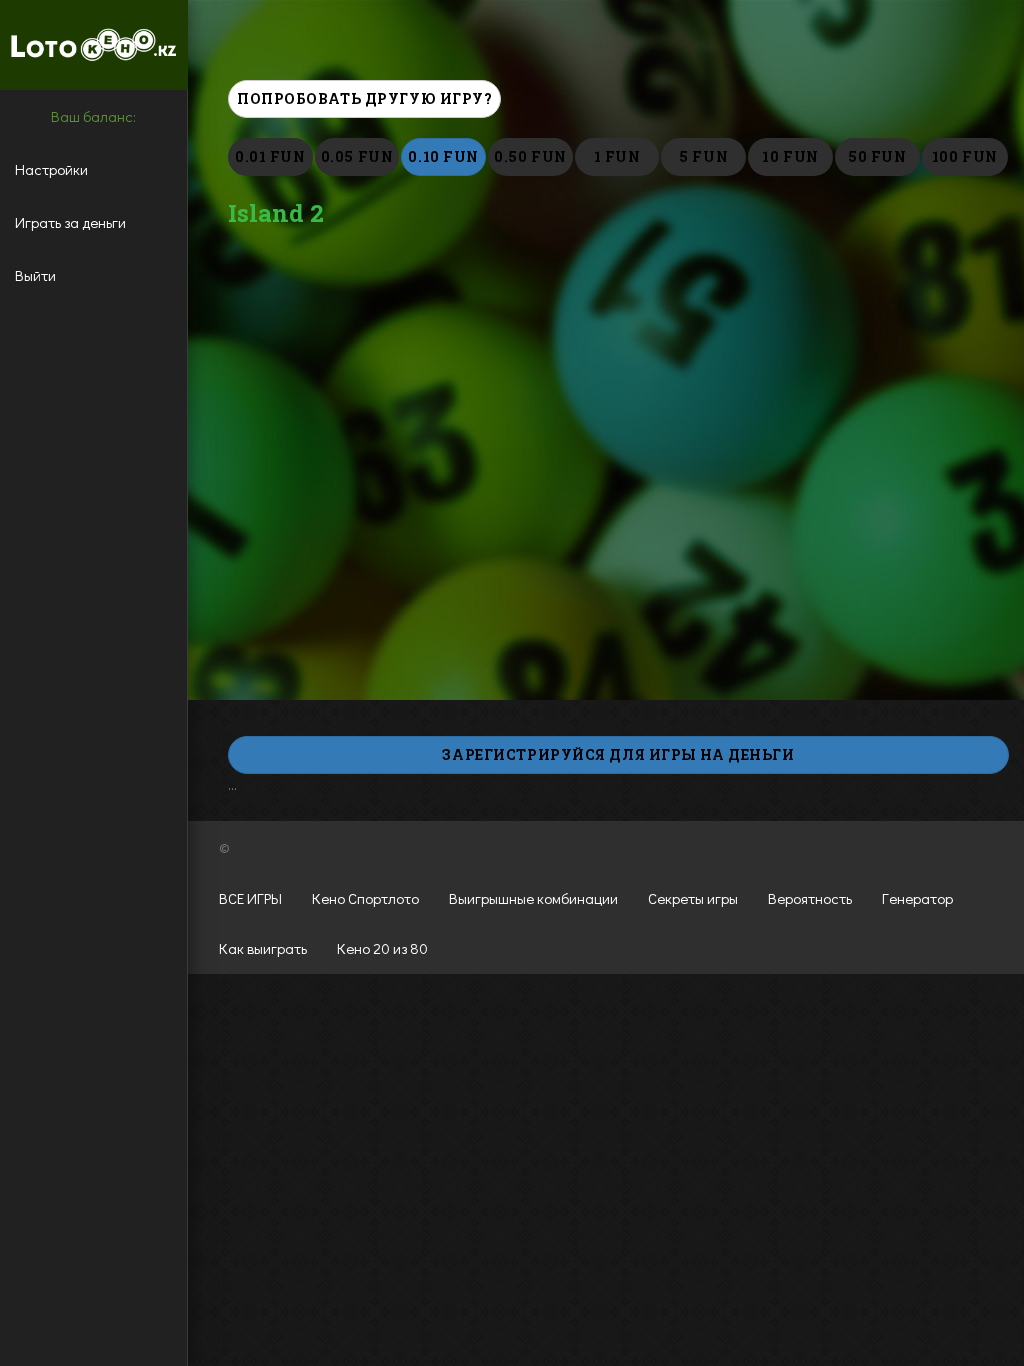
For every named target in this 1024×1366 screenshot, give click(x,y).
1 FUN (617, 156)
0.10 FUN (443, 156)
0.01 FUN (270, 156)
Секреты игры (693, 898)
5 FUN (703, 156)
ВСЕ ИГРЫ (250, 898)
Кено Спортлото (365, 898)
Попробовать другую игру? (364, 98)
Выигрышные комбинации (533, 898)
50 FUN (877, 156)
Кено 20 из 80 (382, 948)
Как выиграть (263, 948)
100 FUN (965, 156)
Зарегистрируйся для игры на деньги (618, 754)
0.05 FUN (357, 156)
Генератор (917, 898)
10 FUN (790, 156)
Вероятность (810, 898)
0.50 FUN (530, 156)
